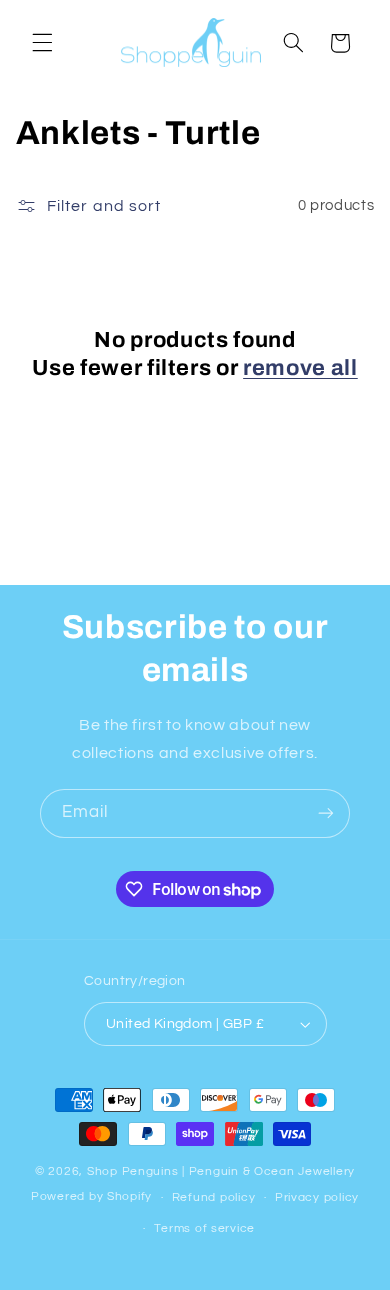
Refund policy (214, 1197)
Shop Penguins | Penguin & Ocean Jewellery (221, 1171)
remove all (300, 368)
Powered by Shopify (91, 1197)
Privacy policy (317, 1197)
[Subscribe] (326, 813)
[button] (42, 43)
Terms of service (204, 1228)
